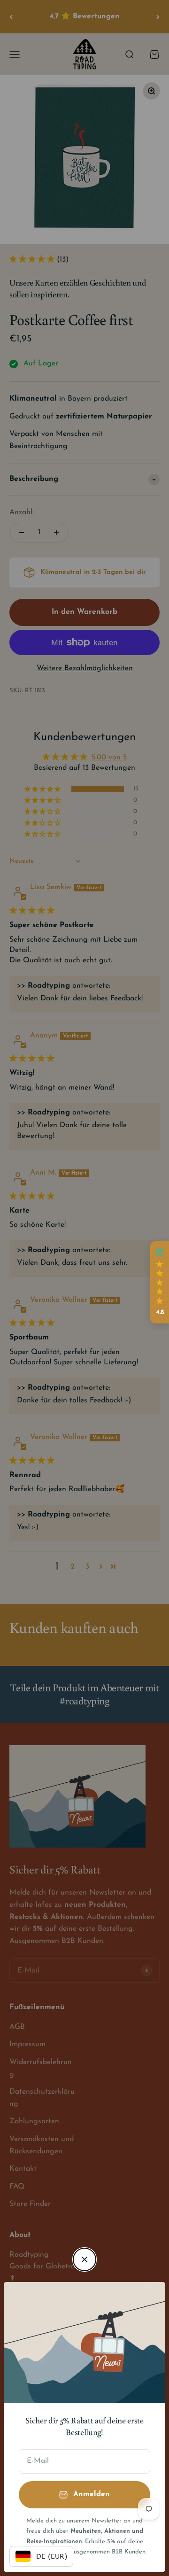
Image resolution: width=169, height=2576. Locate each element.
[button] (160, 1283)
